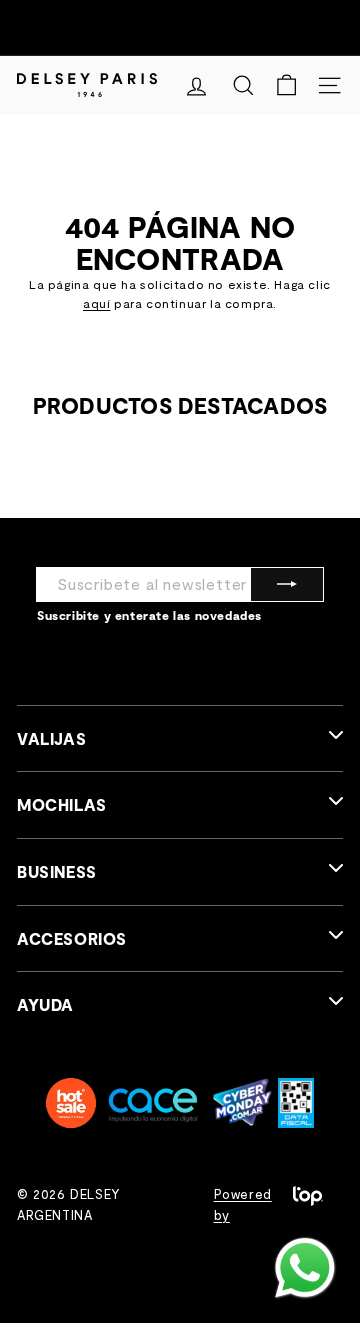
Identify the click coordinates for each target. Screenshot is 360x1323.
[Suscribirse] (287, 584)
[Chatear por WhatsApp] (305, 1268)
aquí (96, 303)
